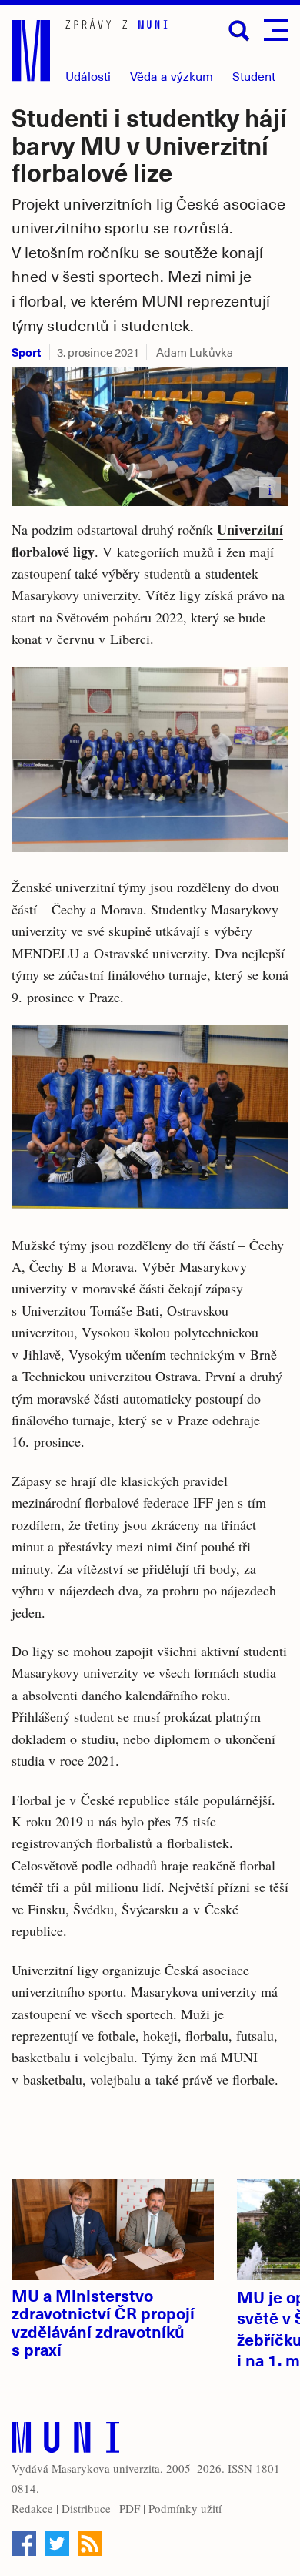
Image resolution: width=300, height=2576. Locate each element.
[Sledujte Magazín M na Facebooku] (24, 2544)
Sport (26, 352)
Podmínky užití (185, 2508)
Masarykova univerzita (106, 2468)
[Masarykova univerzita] (65, 2441)
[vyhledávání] (239, 31)
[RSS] (90, 2544)
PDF (130, 2508)
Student (254, 76)
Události (88, 76)
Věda (172, 76)
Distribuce (86, 2508)
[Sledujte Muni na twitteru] (57, 2544)
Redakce (32, 2508)
